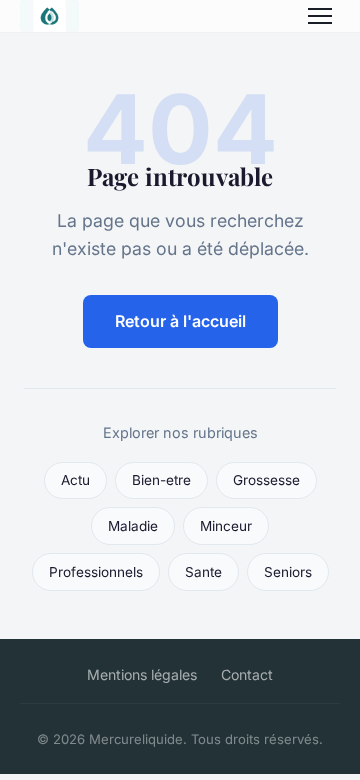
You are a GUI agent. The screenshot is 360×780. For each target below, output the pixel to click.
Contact (247, 674)
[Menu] (320, 16)
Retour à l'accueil (180, 321)
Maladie (133, 526)
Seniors (288, 572)
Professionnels (96, 572)
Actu (75, 480)
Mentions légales (142, 674)
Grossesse (266, 480)
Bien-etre (161, 480)
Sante (203, 572)
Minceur (226, 526)
